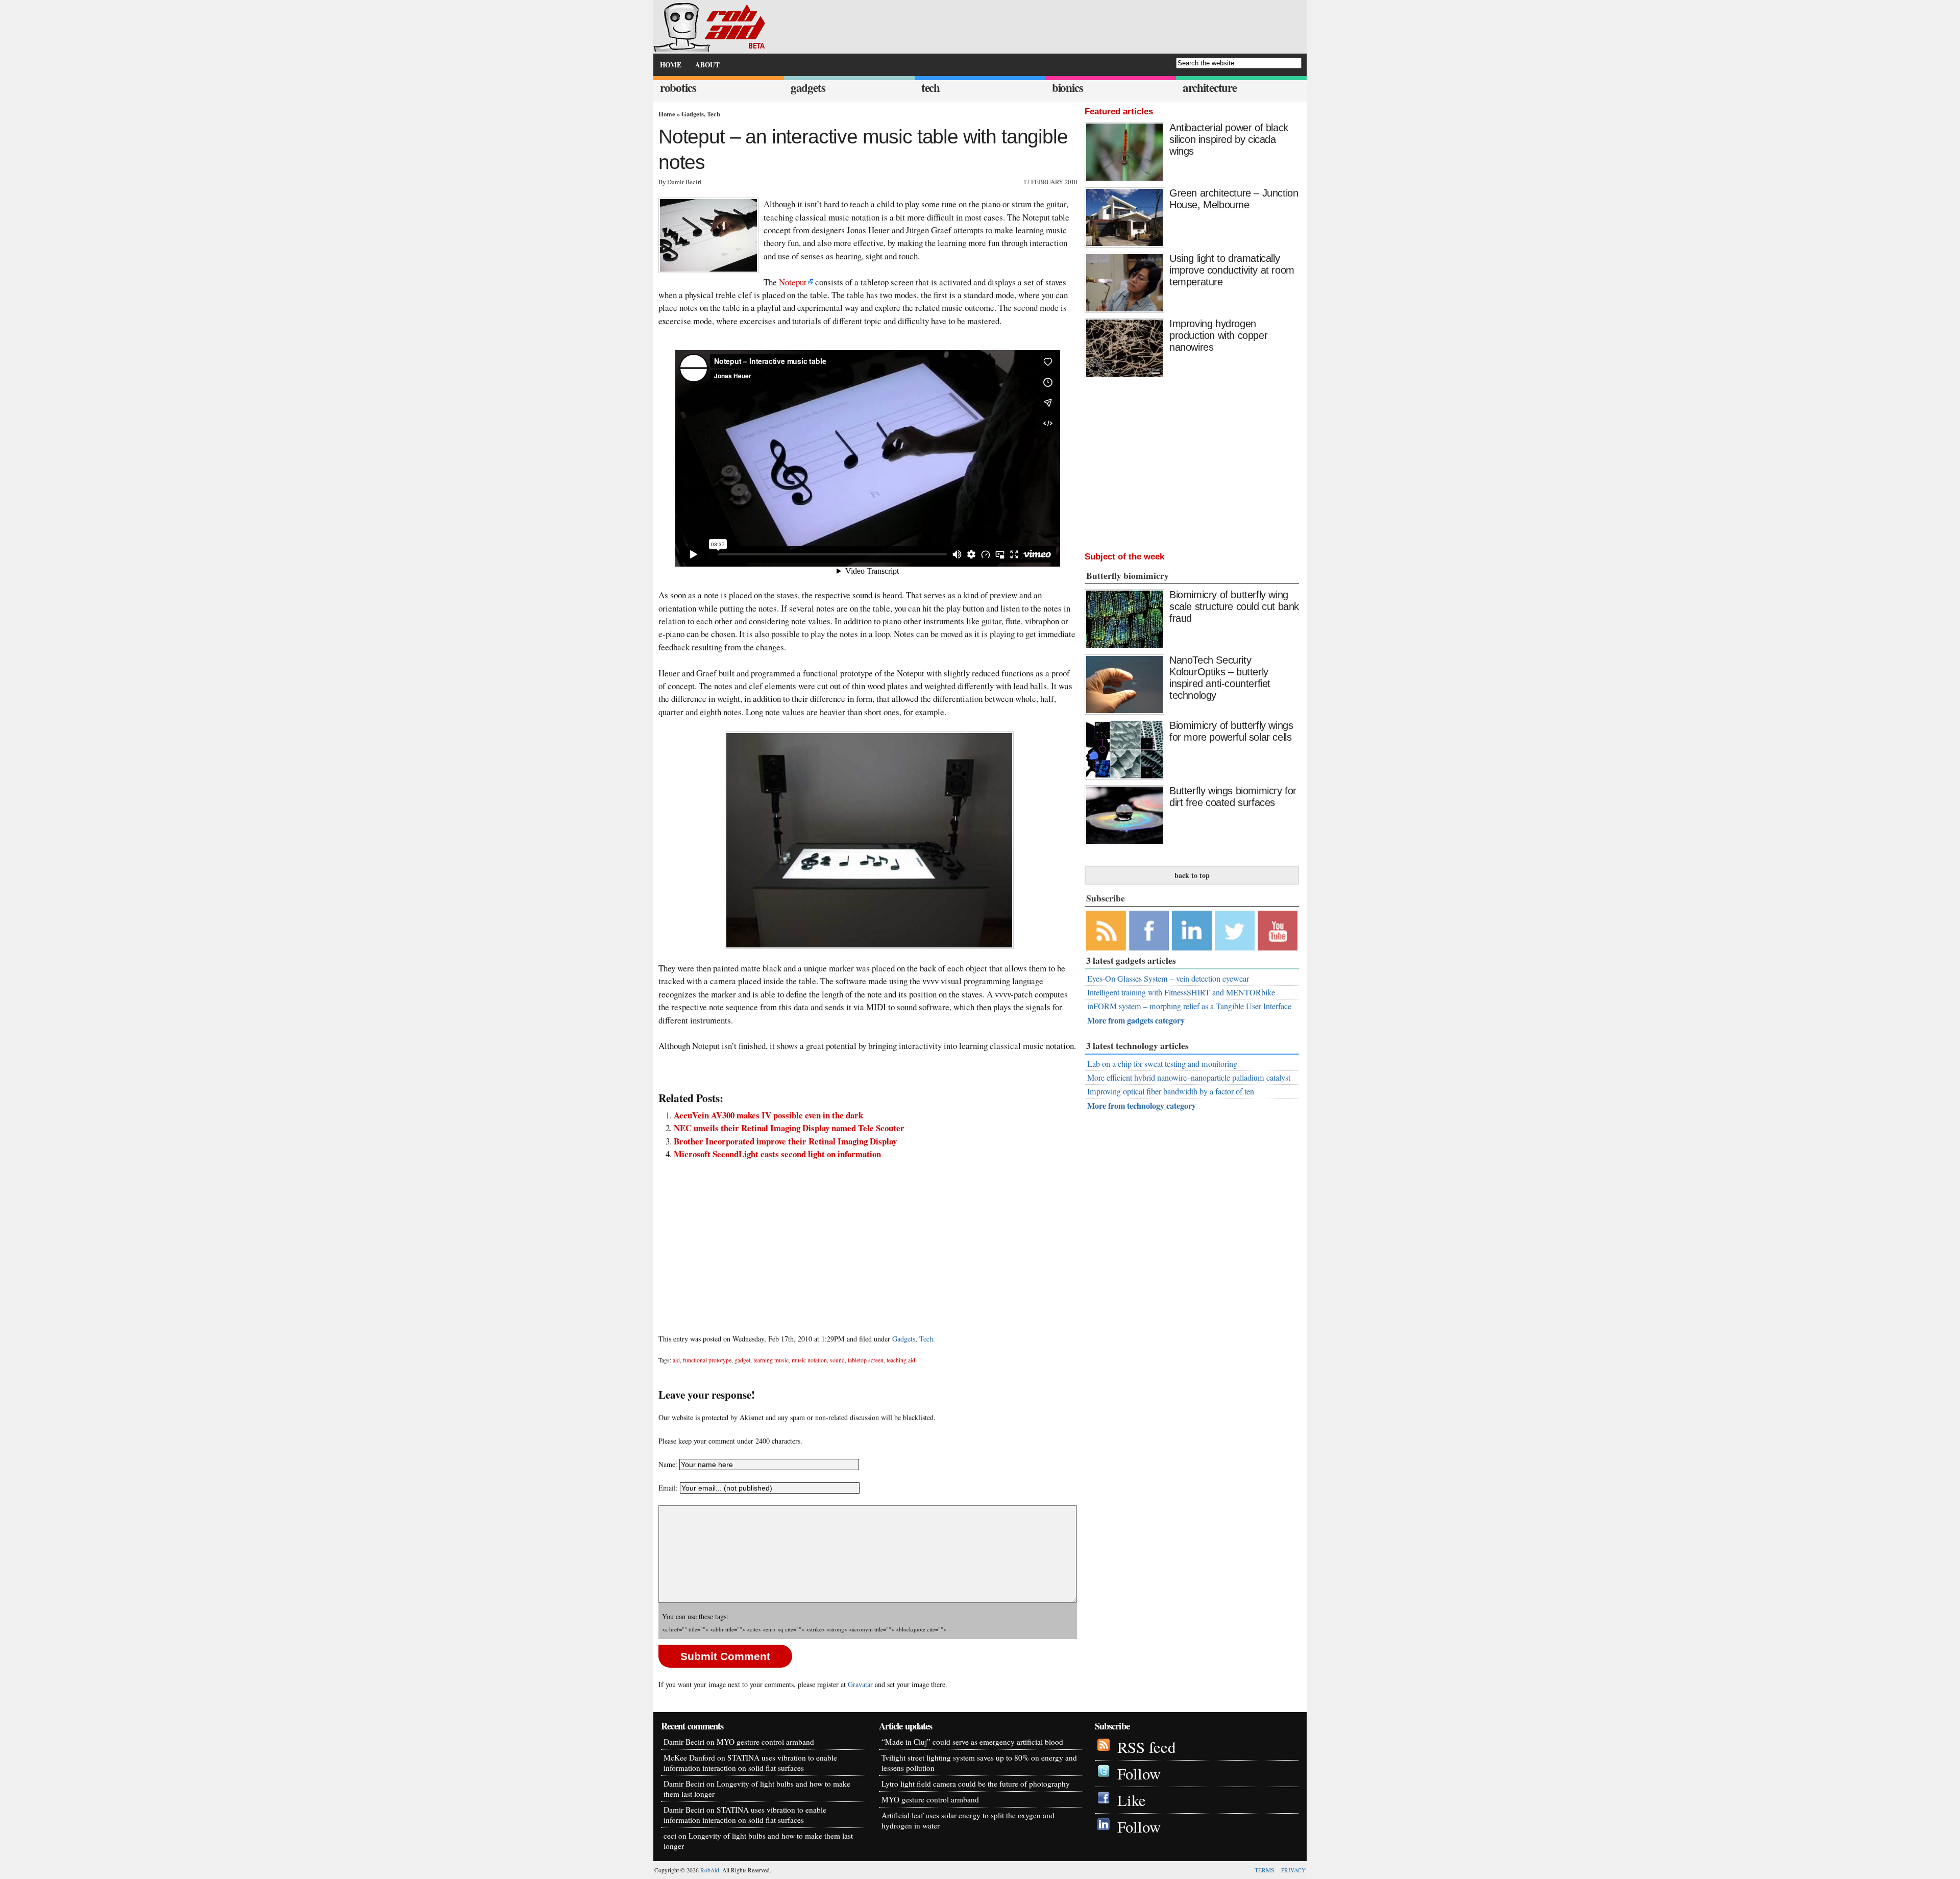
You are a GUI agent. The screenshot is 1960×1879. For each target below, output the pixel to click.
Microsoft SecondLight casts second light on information (777, 1154)
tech (930, 88)
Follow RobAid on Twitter (1235, 931)
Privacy (1293, 1870)
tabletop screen (866, 1360)
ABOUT (707, 65)
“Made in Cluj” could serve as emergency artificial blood (972, 1742)
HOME (671, 65)
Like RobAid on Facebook (1149, 931)
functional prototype (707, 1360)
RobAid (710, 1870)
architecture (1210, 88)
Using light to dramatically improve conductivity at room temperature (1232, 270)
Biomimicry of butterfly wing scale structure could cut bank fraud (1234, 606)
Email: (669, 1488)
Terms (1264, 1870)
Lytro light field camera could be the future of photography (976, 1784)
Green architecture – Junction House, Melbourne (1234, 199)
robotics (678, 88)
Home (667, 114)
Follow (1139, 1774)
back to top (1192, 875)
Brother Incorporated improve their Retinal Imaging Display (785, 1141)
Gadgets (693, 114)
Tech (714, 114)
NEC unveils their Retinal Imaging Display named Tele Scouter (789, 1128)
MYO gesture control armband (765, 1742)
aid (676, 1360)
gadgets (808, 88)
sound (837, 1360)
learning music (771, 1360)
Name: (668, 1464)
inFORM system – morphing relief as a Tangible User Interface (1189, 1006)
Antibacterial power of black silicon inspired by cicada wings (1229, 139)
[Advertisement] (868, 1239)
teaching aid (901, 1360)
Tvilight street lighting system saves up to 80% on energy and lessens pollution (979, 1763)
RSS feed (1146, 1747)
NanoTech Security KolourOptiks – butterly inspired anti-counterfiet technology (1220, 678)
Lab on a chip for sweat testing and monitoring (1162, 1064)
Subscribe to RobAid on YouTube (1278, 931)
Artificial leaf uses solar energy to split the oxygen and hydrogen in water (968, 1820)
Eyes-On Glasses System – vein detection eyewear (1168, 979)
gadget (742, 1360)
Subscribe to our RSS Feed (1106, 931)
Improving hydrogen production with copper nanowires (1218, 335)
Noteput (793, 282)
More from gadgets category (1136, 1020)
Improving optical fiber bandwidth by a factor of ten (1171, 1091)
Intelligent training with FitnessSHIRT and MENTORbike (1181, 992)
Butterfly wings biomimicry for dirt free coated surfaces (1233, 797)
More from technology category (1142, 1105)
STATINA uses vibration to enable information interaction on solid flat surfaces (750, 1763)
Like (1132, 1800)
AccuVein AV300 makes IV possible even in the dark (768, 1115)
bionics (1068, 88)
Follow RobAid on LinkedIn (1192, 931)
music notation (809, 1360)
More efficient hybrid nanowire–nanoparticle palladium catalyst (1189, 1078)
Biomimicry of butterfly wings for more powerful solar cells (1231, 731)
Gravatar (860, 1684)
